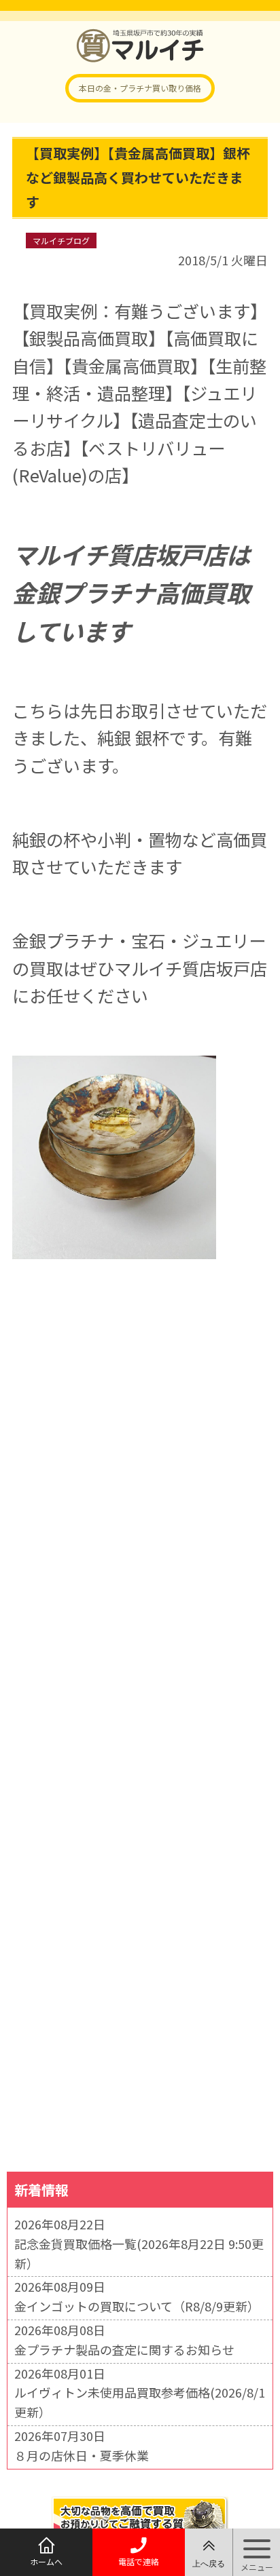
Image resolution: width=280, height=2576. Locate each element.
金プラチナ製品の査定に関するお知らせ (124, 2349)
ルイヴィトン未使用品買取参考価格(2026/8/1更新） (140, 2402)
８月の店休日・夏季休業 (82, 2455)
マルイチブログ (61, 241)
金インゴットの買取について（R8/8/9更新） (137, 2306)
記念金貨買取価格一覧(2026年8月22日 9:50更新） (139, 2253)
